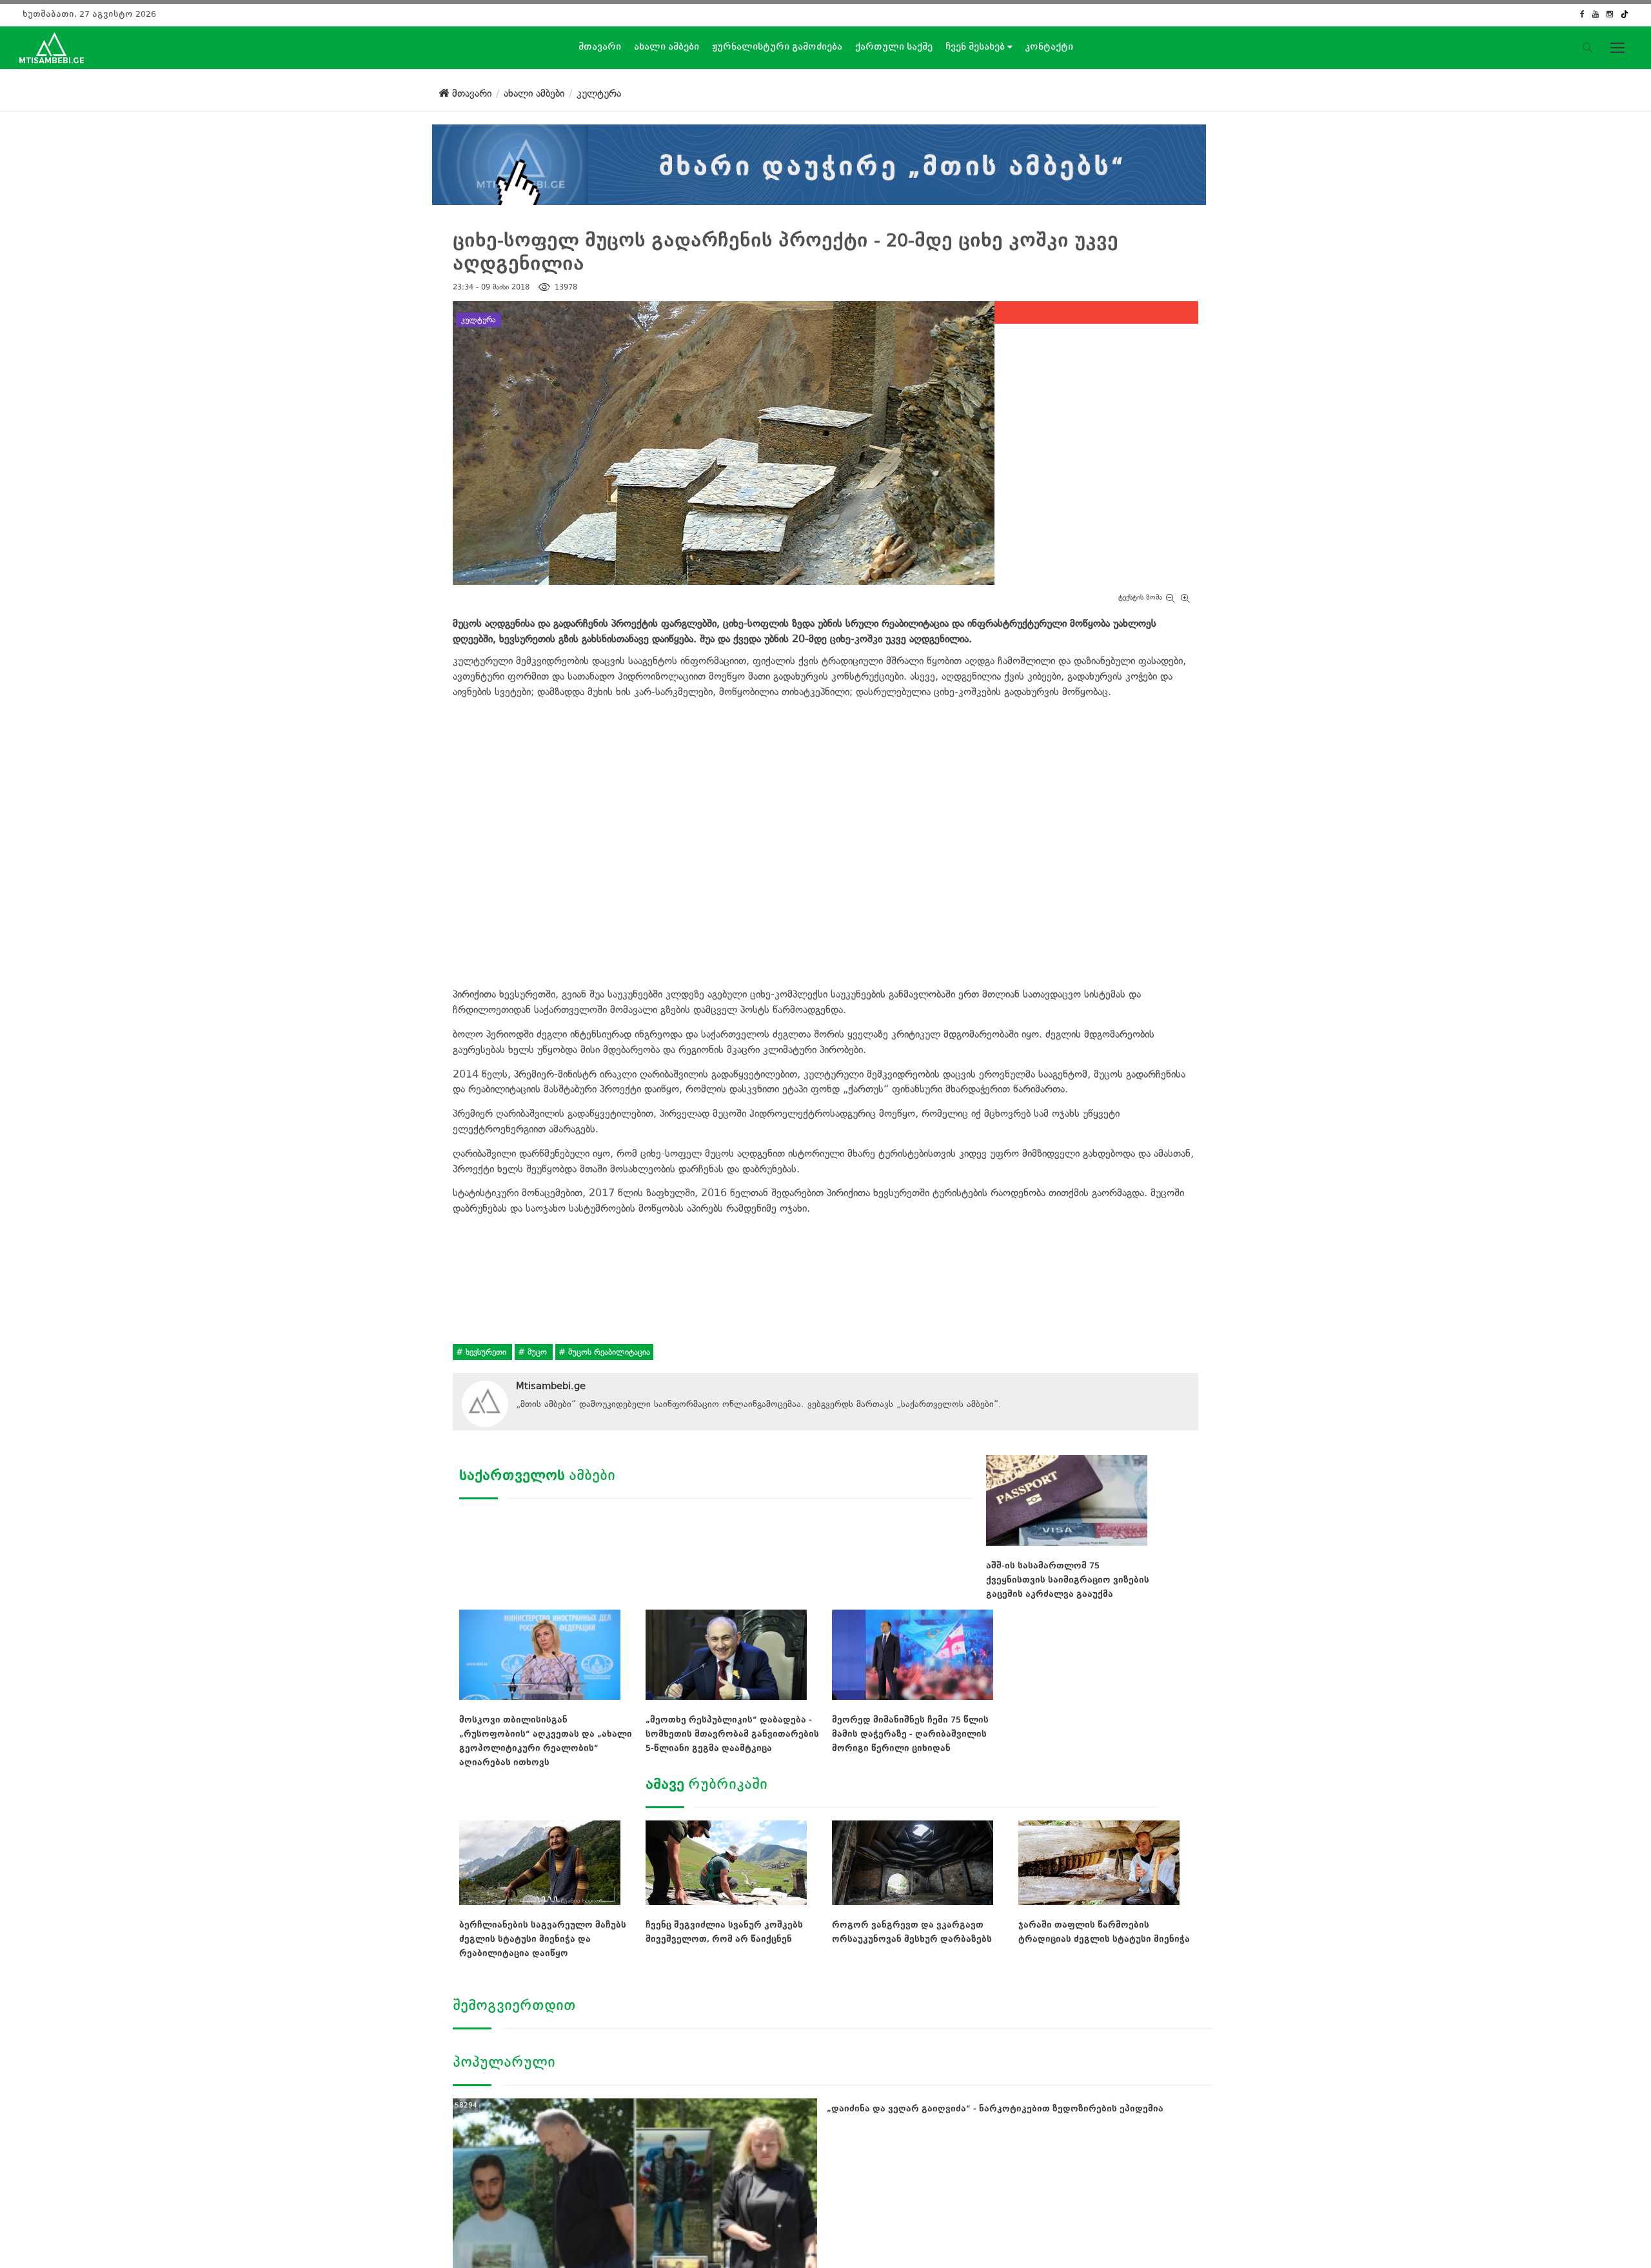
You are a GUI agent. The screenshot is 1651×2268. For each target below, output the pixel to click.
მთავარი (600, 46)
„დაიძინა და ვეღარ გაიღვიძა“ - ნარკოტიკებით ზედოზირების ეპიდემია (995, 2108)
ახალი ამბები (667, 46)
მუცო (537, 1352)
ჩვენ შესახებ (976, 46)
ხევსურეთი (486, 1352)
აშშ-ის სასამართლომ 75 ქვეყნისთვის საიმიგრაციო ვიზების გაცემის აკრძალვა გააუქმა (1068, 1580)
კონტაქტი (1049, 46)
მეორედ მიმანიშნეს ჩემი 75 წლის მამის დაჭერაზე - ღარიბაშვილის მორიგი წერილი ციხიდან (910, 1734)
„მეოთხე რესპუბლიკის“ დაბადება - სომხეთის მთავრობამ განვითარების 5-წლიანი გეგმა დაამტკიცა (732, 1734)
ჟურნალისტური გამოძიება (777, 46)
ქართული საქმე (894, 46)
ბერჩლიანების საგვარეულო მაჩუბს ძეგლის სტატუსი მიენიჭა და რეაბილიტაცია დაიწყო (543, 1939)
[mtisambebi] (819, 162)
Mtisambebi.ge (551, 1386)
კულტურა (479, 320)
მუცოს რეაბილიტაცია (608, 1352)
